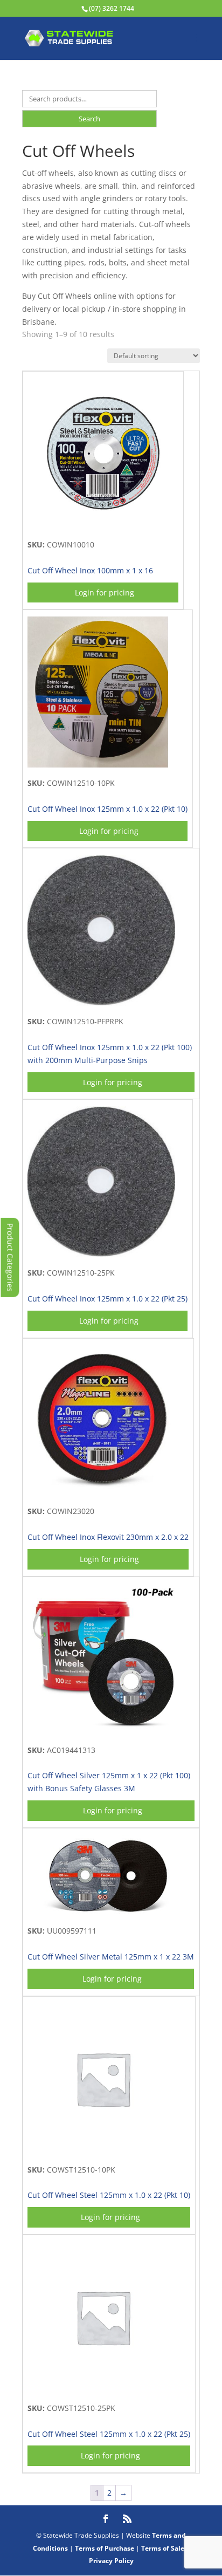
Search (89, 119)
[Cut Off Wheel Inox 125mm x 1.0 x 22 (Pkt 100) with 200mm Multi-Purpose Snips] (101, 1003)
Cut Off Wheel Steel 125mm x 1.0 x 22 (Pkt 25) (109, 2434)
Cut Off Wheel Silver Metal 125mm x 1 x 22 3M (111, 1957)
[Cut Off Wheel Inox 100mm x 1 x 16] (103, 526)
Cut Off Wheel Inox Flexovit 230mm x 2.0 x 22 (108, 1537)
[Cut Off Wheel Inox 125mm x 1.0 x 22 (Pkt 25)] (101, 1254)
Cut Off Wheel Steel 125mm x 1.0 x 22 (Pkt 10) (109, 2195)
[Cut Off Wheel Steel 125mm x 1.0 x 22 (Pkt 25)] (103, 2390)
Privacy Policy (111, 2561)
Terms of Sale (163, 2548)
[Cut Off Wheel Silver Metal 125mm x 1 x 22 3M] (108, 1913)
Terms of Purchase (105, 2548)
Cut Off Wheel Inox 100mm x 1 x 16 (90, 570)
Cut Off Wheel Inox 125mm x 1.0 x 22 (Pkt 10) (107, 809)
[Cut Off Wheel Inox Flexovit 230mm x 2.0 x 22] (101, 1493)
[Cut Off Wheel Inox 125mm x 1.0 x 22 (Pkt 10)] (98, 765)
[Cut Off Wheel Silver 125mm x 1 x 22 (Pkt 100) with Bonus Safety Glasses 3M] (103, 1732)
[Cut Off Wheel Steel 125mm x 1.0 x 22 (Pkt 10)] (103, 2151)
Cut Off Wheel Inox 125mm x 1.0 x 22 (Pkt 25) (107, 1299)
